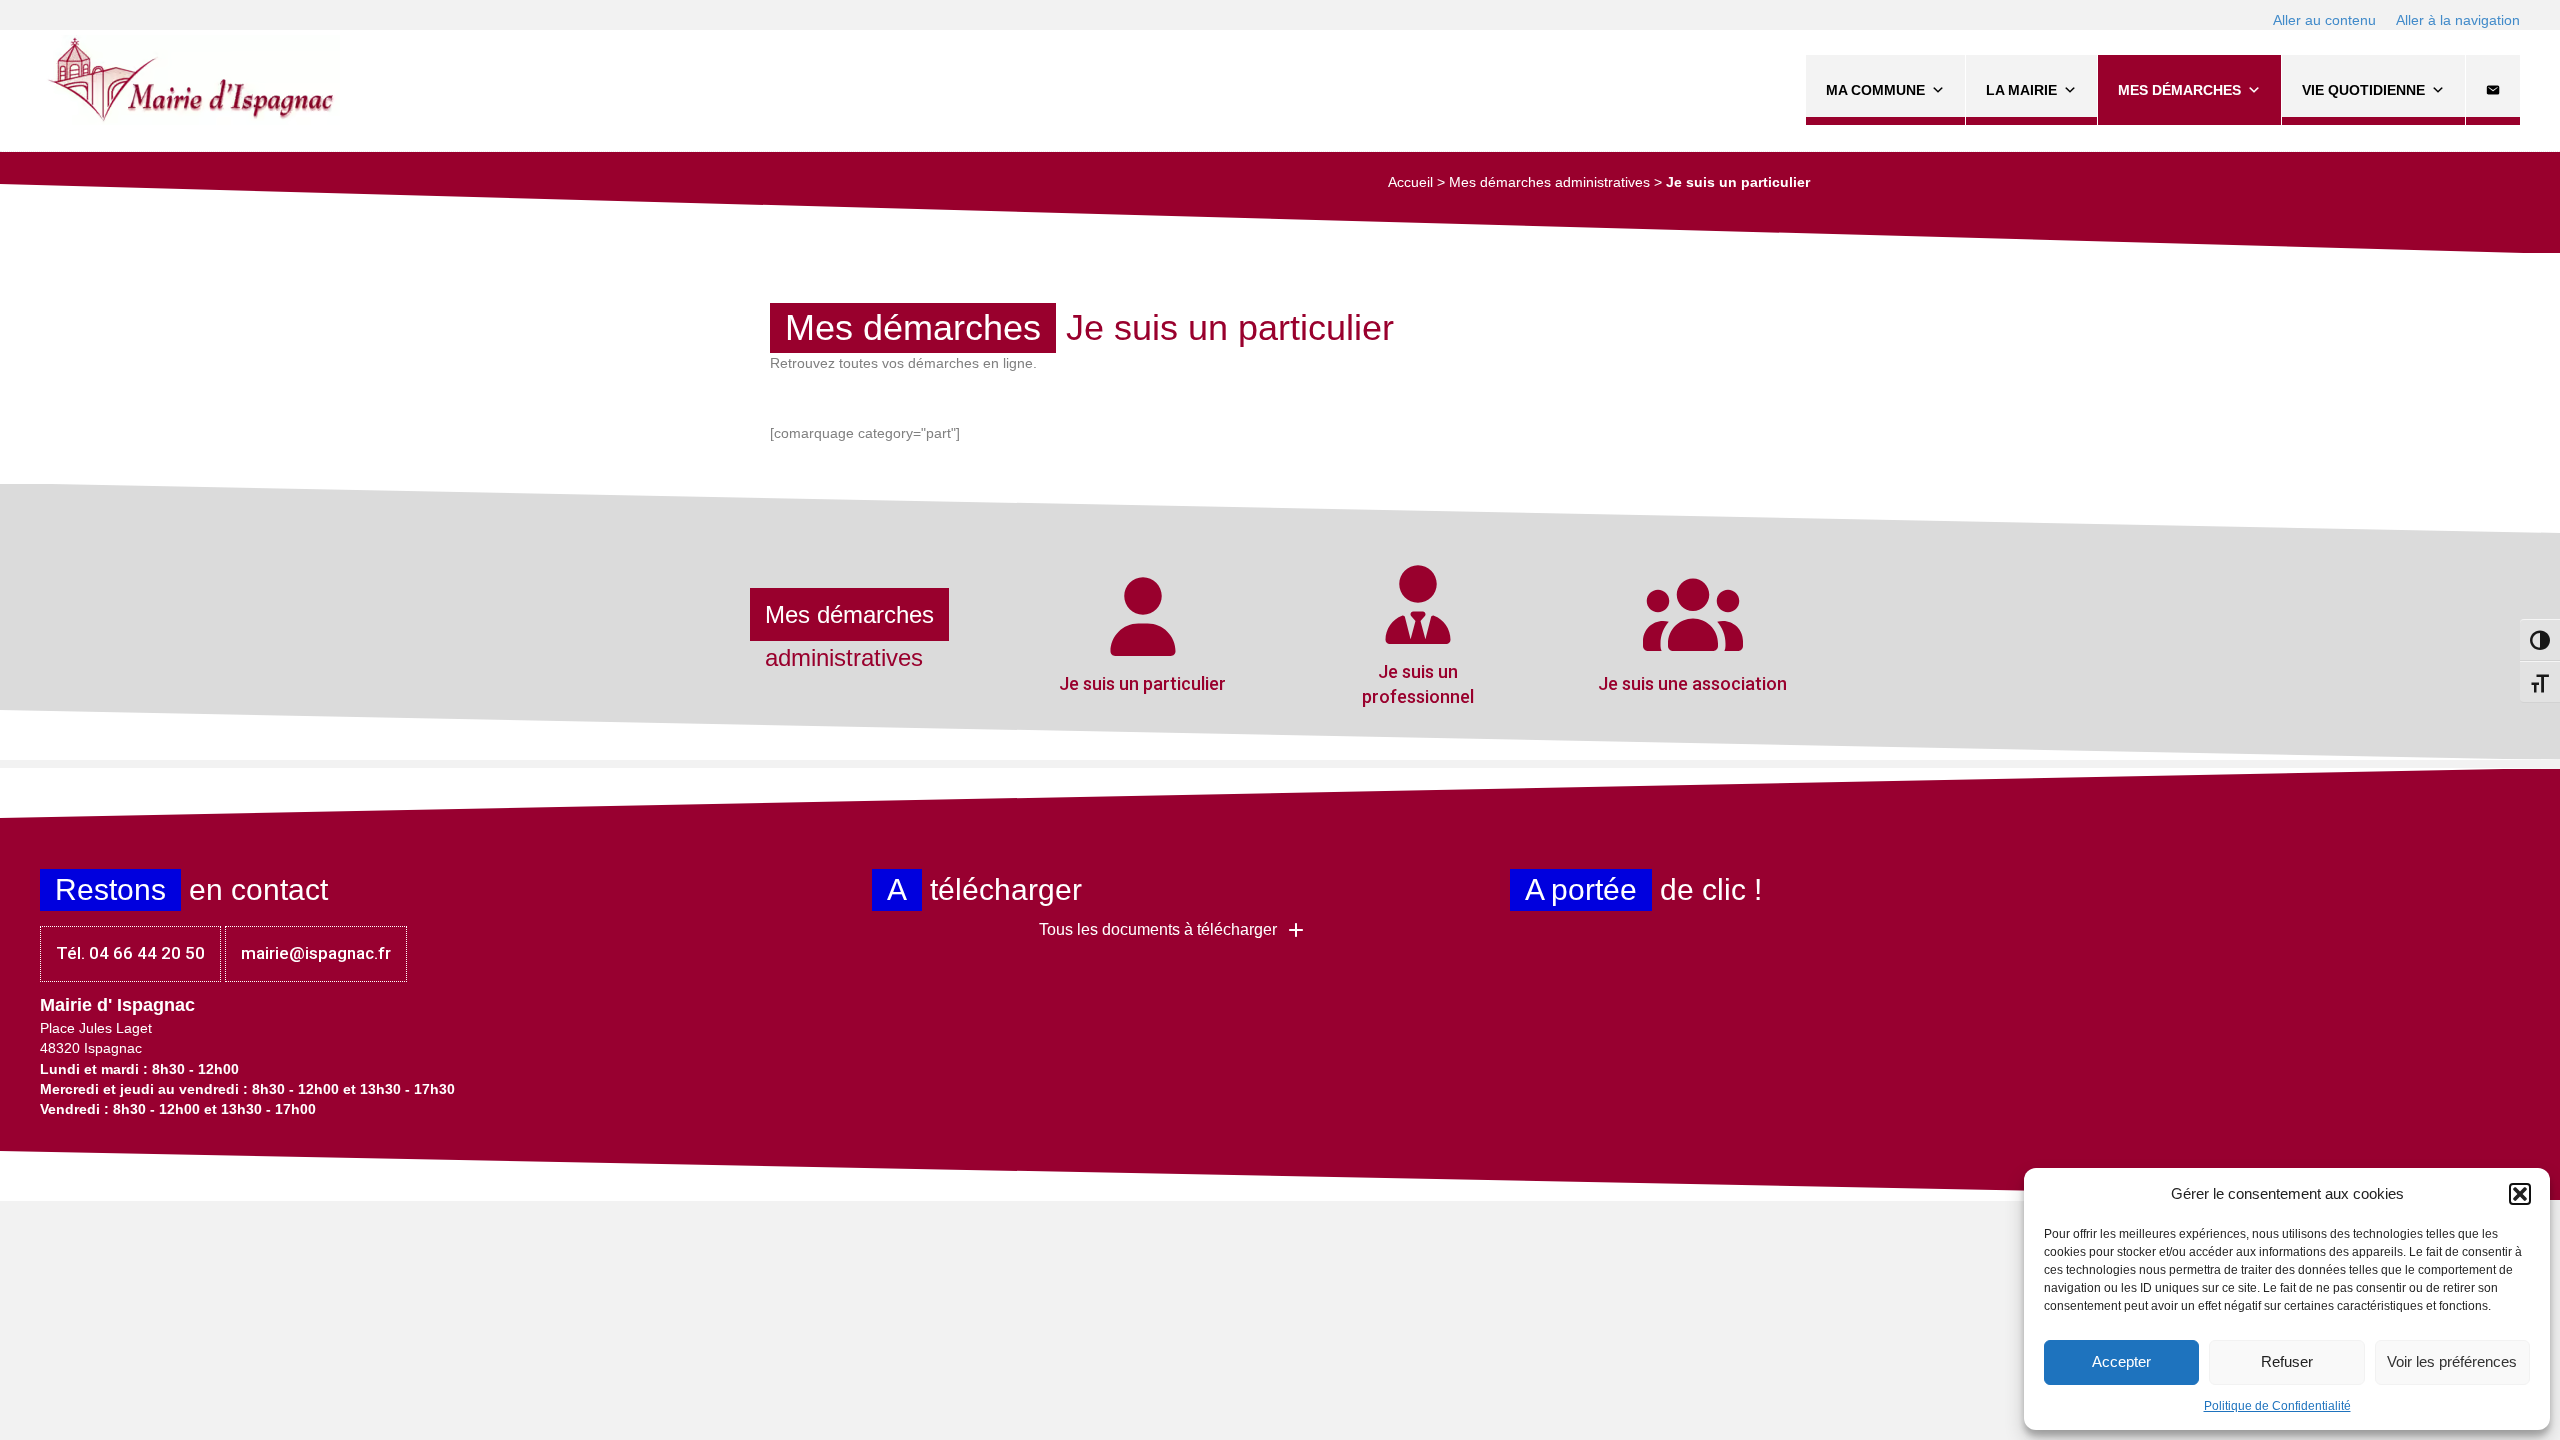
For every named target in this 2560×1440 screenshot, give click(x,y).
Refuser (2287, 1361)
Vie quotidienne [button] (2363, 90)
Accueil (1410, 182)
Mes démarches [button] (2179, 90)
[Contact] (2493, 90)
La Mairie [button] (2021, 90)
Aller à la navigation (2458, 20)
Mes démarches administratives (1549, 182)
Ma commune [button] (1875, 90)
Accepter (2121, 1361)
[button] (2520, 1194)
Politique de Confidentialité (2277, 1406)
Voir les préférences (2452, 1361)
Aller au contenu (2324, 20)
